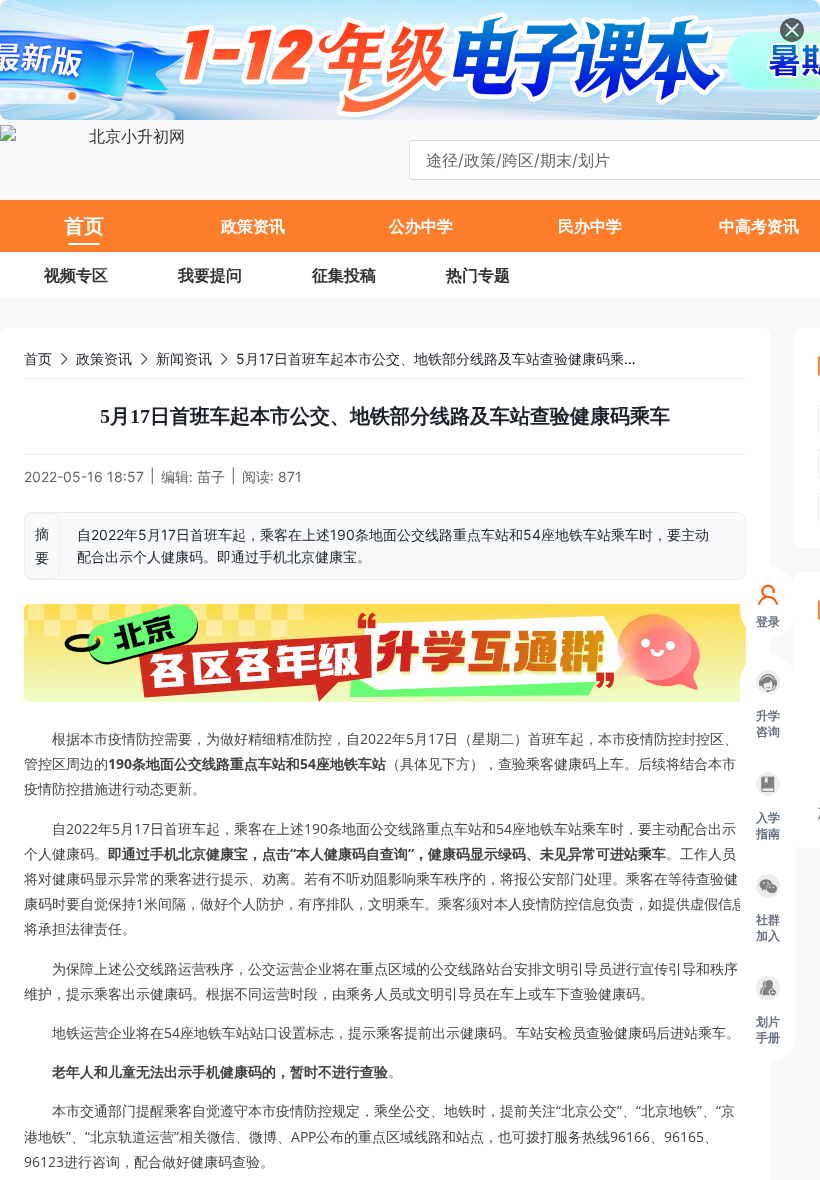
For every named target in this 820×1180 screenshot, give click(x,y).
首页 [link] (38, 358)
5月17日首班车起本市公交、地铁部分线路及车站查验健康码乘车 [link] (437, 358)
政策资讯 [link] (104, 358)
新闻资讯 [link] (184, 358)
